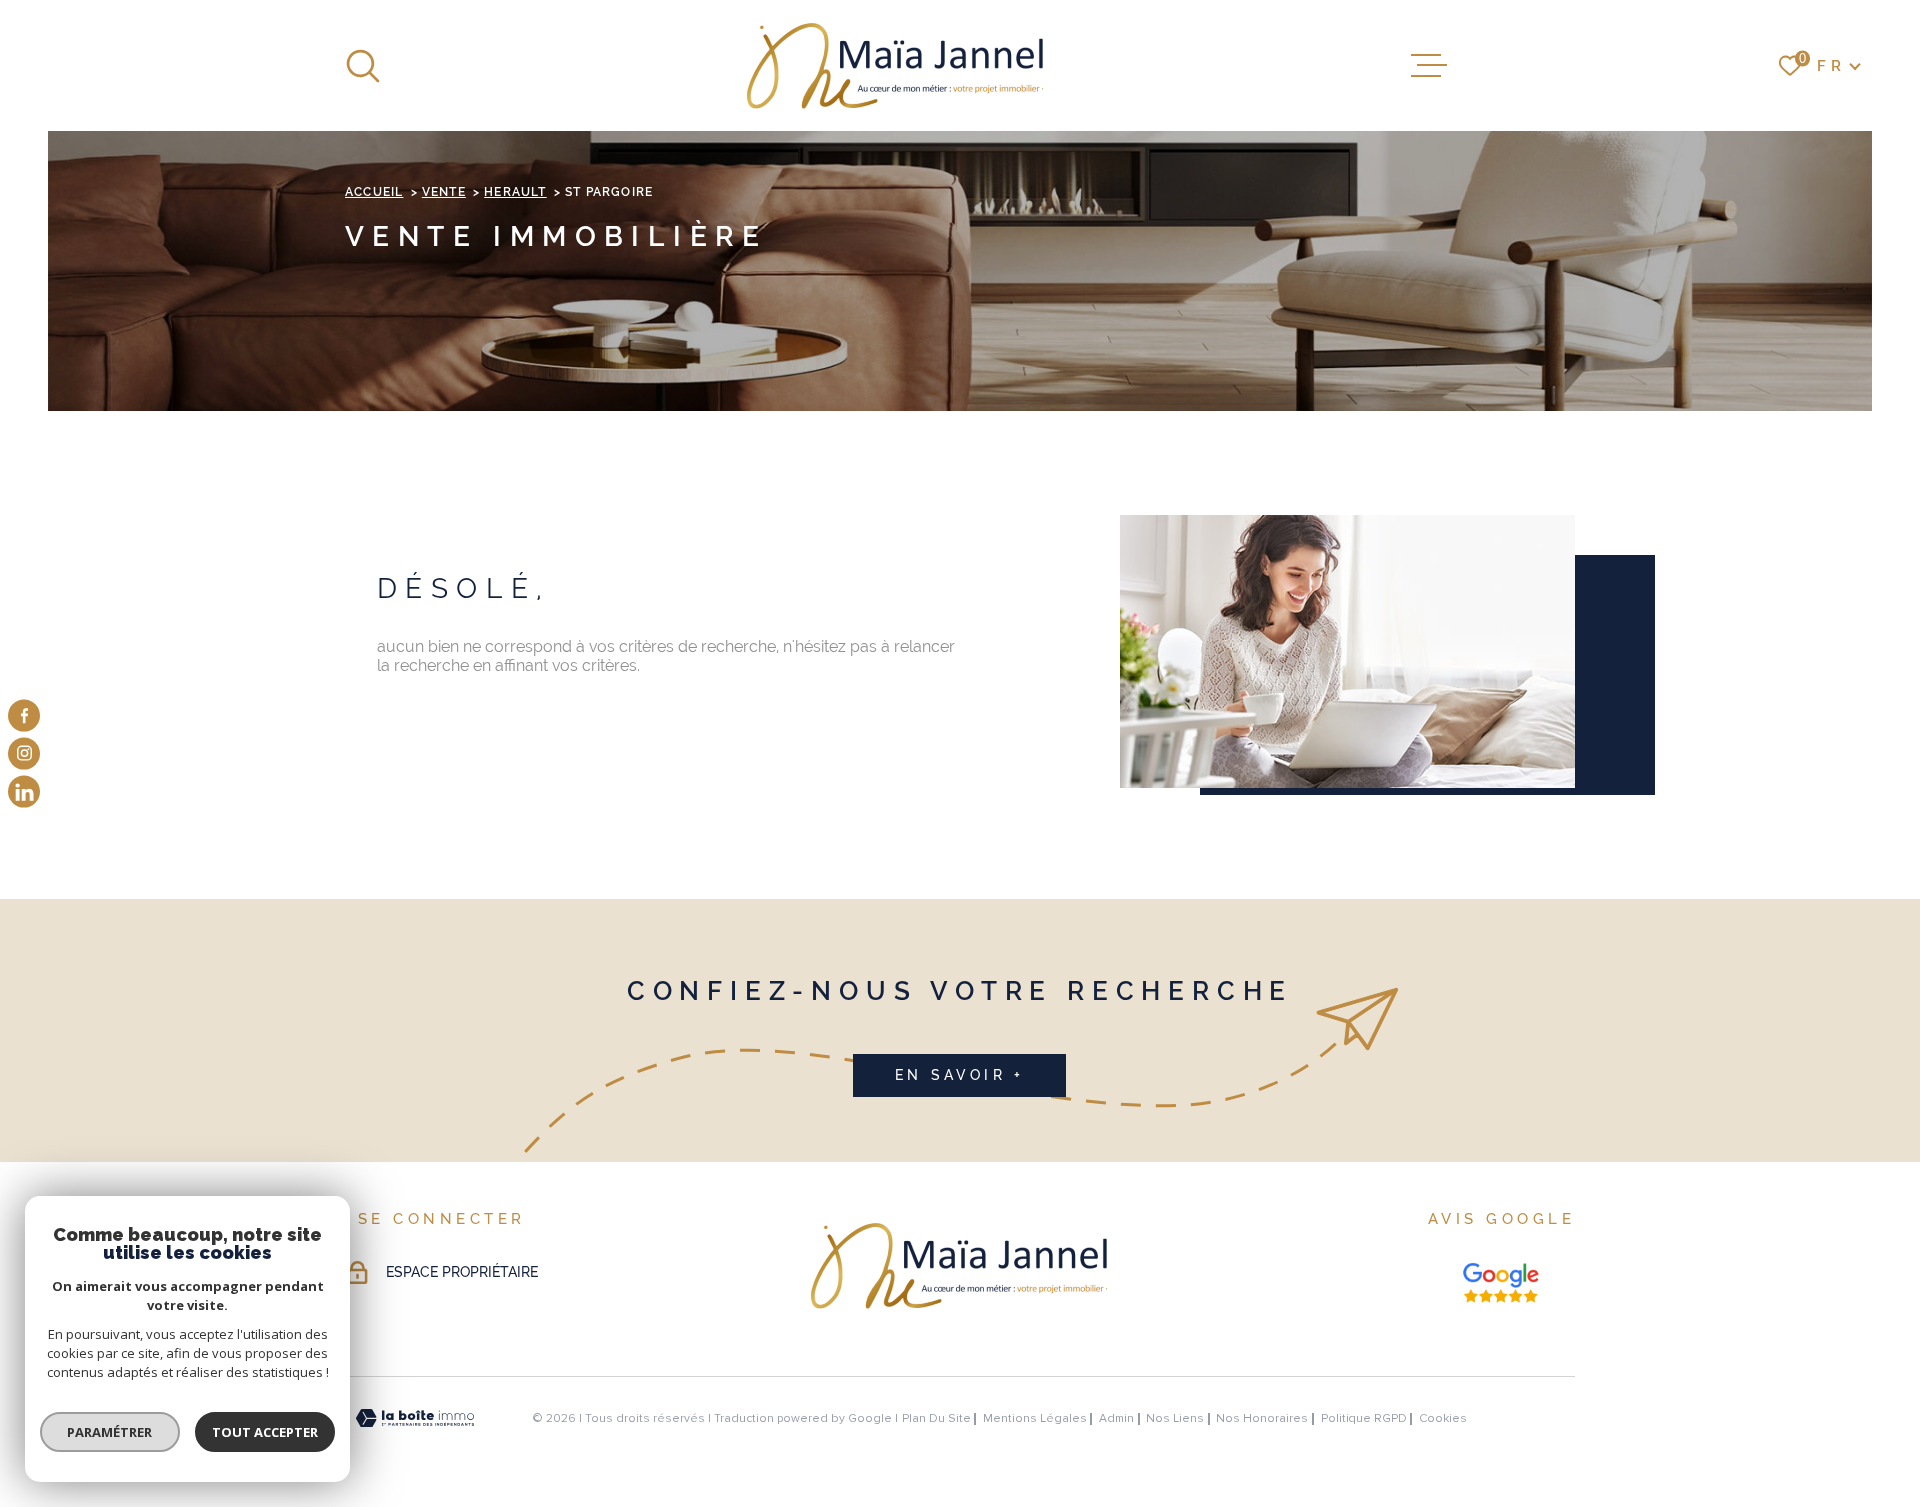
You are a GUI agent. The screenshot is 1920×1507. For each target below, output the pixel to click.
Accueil (374, 192)
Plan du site (936, 1418)
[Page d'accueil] (896, 65)
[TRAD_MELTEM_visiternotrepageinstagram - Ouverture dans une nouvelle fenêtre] (24, 754)
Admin (1116, 1418)
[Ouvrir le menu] (1429, 66)
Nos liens (1175, 1418)
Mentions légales (1035, 1418)
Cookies (1443, 1419)
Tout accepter (265, 1432)
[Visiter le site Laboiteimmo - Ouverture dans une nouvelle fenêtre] (415, 1418)
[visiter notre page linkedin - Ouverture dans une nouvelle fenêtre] (24, 792)
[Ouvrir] (363, 66)
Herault (515, 192)
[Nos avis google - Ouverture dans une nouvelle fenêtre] (1501, 1283)
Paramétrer (110, 1432)
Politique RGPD (1364, 1418)
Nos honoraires (1262, 1418)
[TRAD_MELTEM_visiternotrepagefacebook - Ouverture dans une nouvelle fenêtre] (24, 715)
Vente (444, 192)
